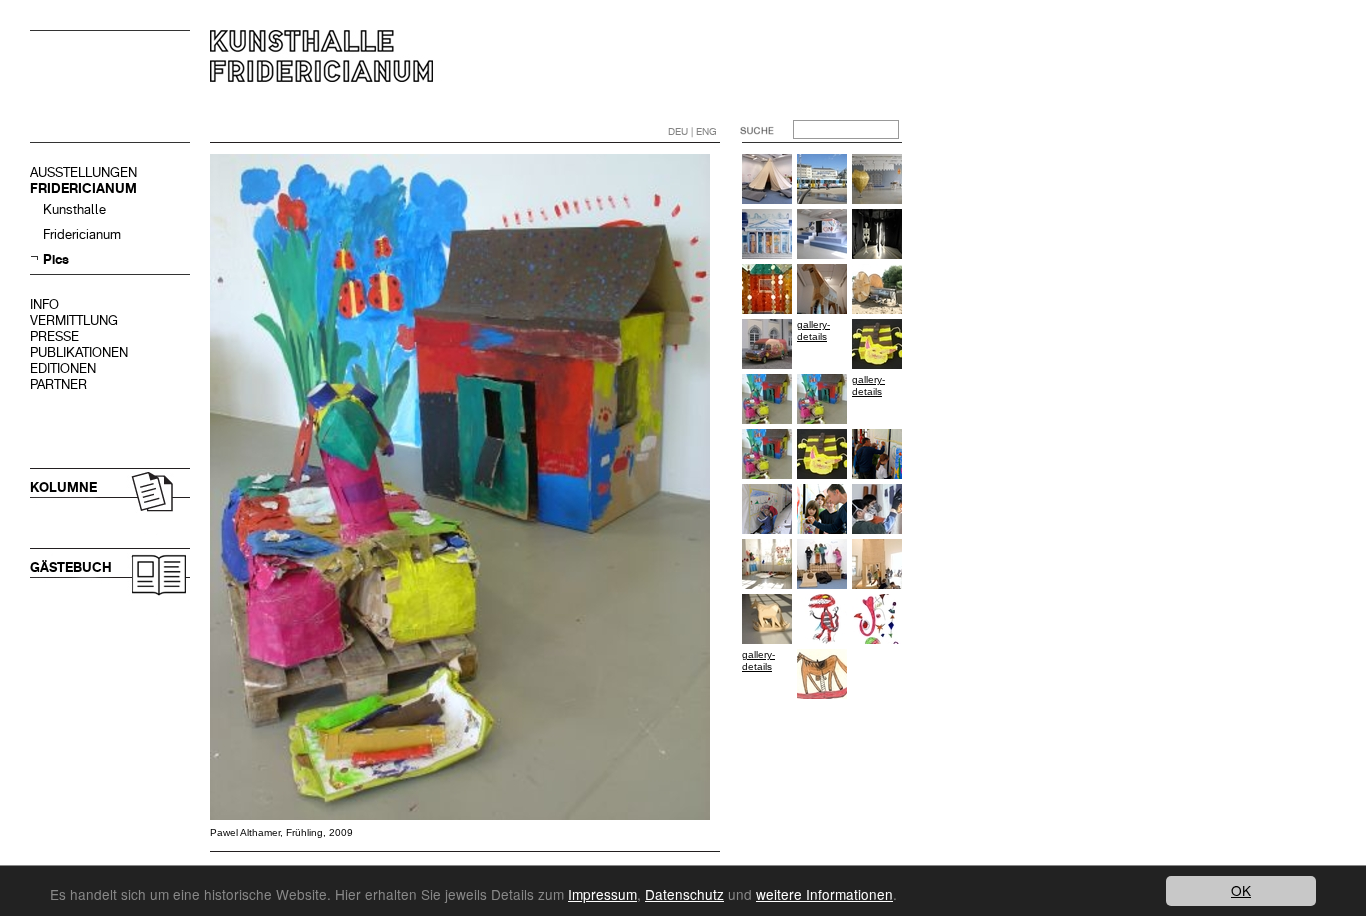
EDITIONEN (63, 368)
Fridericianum (82, 234)
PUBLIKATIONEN (79, 352)
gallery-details (813, 330)
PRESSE (54, 336)
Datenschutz (684, 894)
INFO (44, 304)
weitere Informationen (824, 894)
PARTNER (58, 384)
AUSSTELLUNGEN (83, 172)
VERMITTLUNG (74, 320)
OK (1241, 890)
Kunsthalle (74, 209)
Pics (56, 259)
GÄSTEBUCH (71, 567)
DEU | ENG (692, 131)
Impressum (602, 894)
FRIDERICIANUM (83, 188)
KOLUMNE (63, 487)
